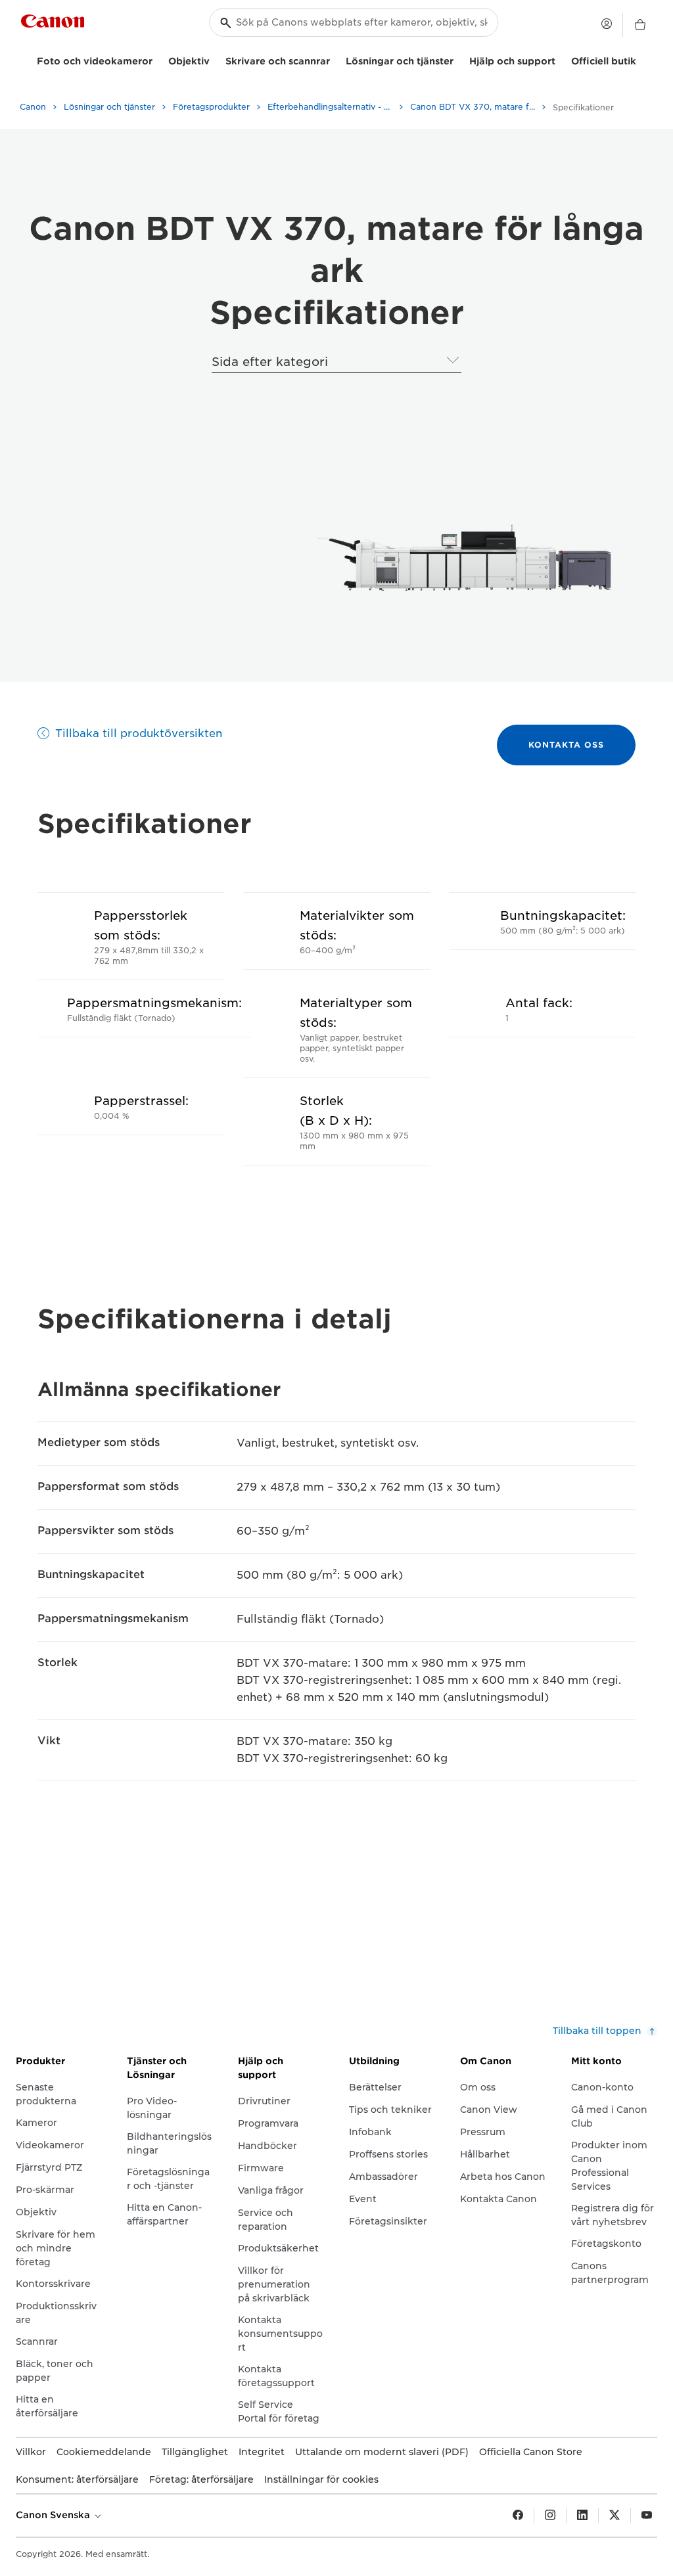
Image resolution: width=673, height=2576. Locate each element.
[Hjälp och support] (561, 59)
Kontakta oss (566, 745)
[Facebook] (518, 2516)
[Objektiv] (215, 59)
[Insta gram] (550, 2516)
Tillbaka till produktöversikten (139, 734)
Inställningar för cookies (321, 2479)
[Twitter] (615, 2516)
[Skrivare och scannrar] (335, 59)
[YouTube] (647, 2516)
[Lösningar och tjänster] (459, 59)
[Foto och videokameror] (158, 59)
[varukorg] (640, 25)
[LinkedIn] (582, 2516)
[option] (461, 561)
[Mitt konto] (607, 24)
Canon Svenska (54, 2515)
